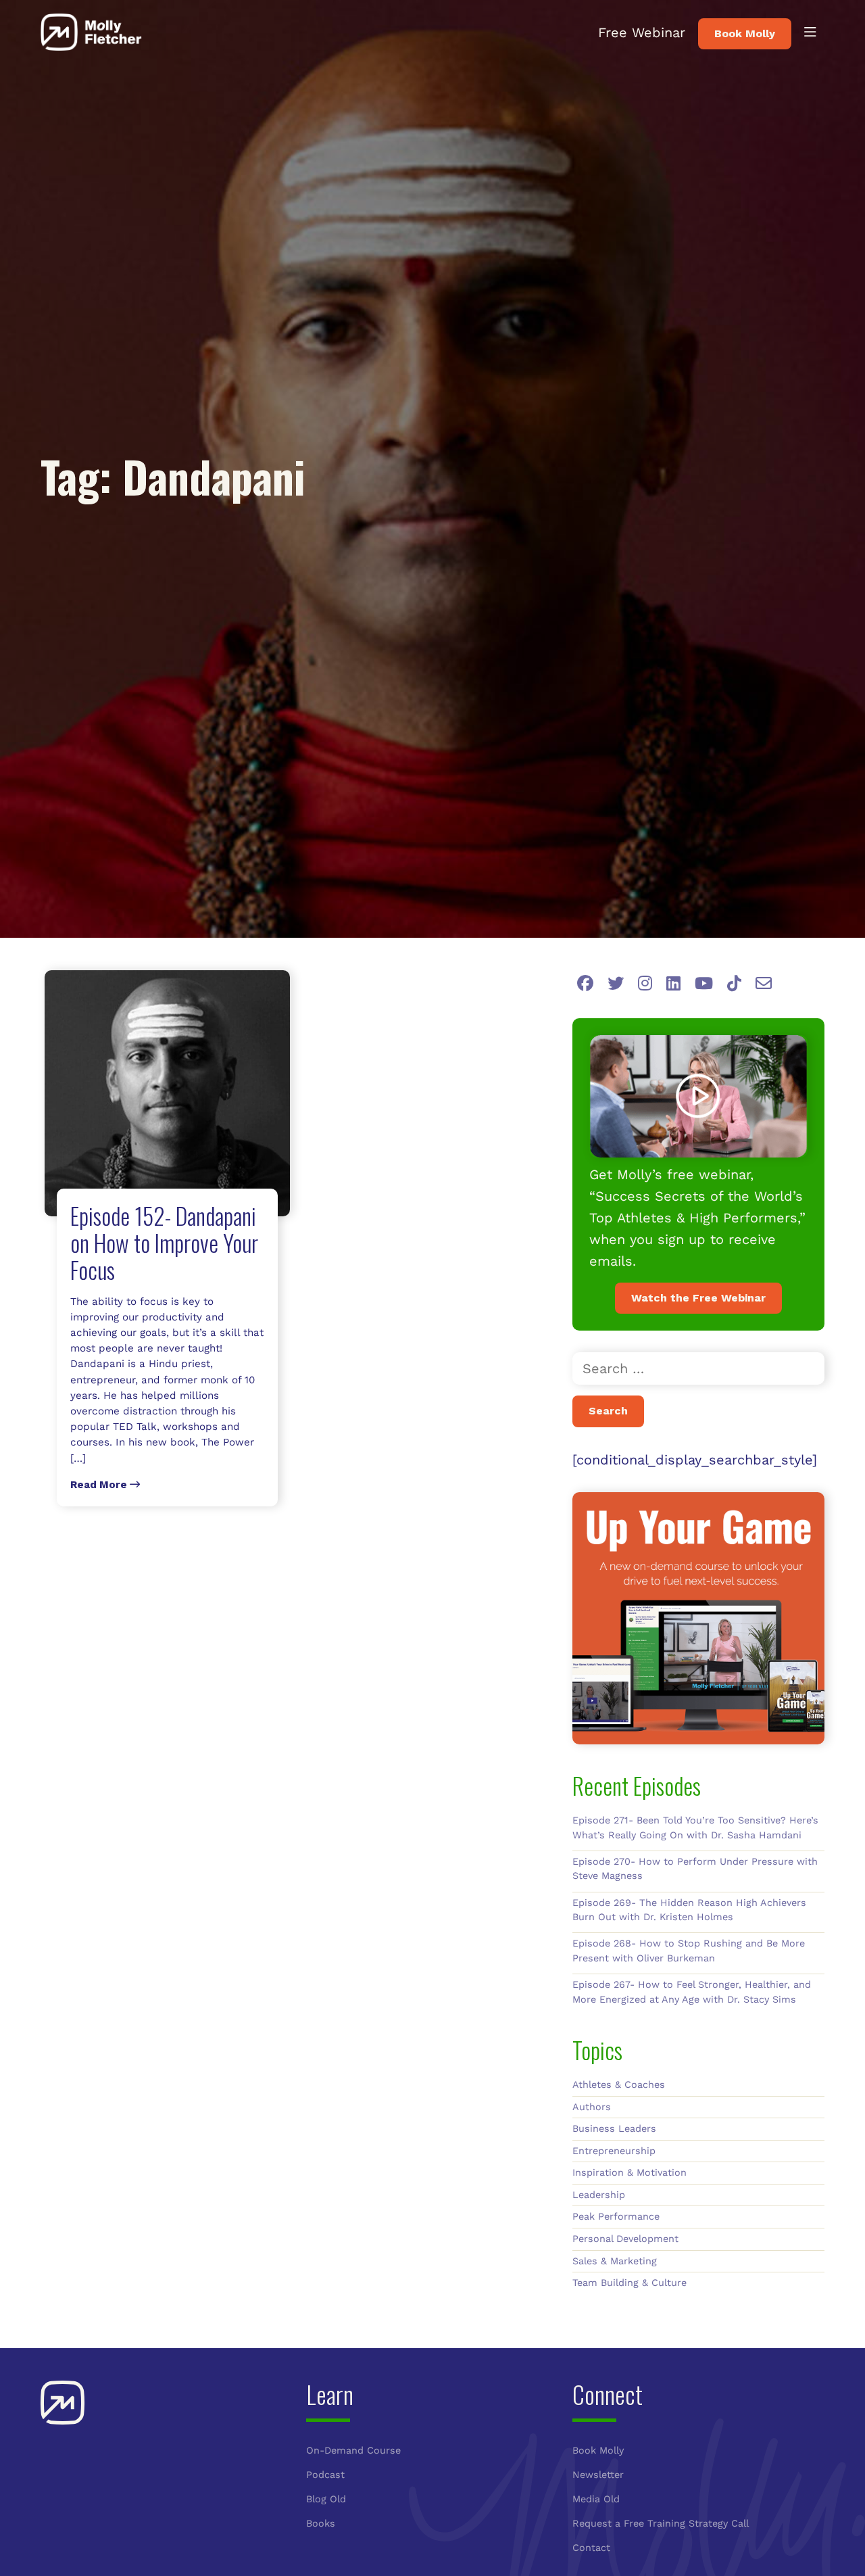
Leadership (599, 2195)
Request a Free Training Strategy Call (661, 2523)
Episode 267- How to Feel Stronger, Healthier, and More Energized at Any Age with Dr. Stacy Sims (692, 1992)
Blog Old (326, 2499)
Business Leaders (614, 2128)
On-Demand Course (353, 2450)
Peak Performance (616, 2216)
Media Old (596, 2499)
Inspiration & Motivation (629, 2172)
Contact (591, 2548)
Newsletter (598, 2475)
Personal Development (625, 2239)
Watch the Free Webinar (698, 1298)
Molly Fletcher (91, 32)
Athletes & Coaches (619, 2084)
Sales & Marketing (615, 2261)
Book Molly (745, 33)
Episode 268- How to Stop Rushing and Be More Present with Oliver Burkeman (689, 1951)
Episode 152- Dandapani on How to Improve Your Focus (164, 1242)
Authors (592, 2107)
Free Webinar (642, 32)
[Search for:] (698, 1368)
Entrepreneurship (614, 2151)
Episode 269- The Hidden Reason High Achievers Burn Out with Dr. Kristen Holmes (689, 1910)
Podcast (325, 2475)
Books (321, 2523)
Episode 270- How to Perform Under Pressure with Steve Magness (695, 1869)
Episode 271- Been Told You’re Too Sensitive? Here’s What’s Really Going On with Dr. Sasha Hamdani (695, 1828)
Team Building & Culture (629, 2283)
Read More (100, 1485)
